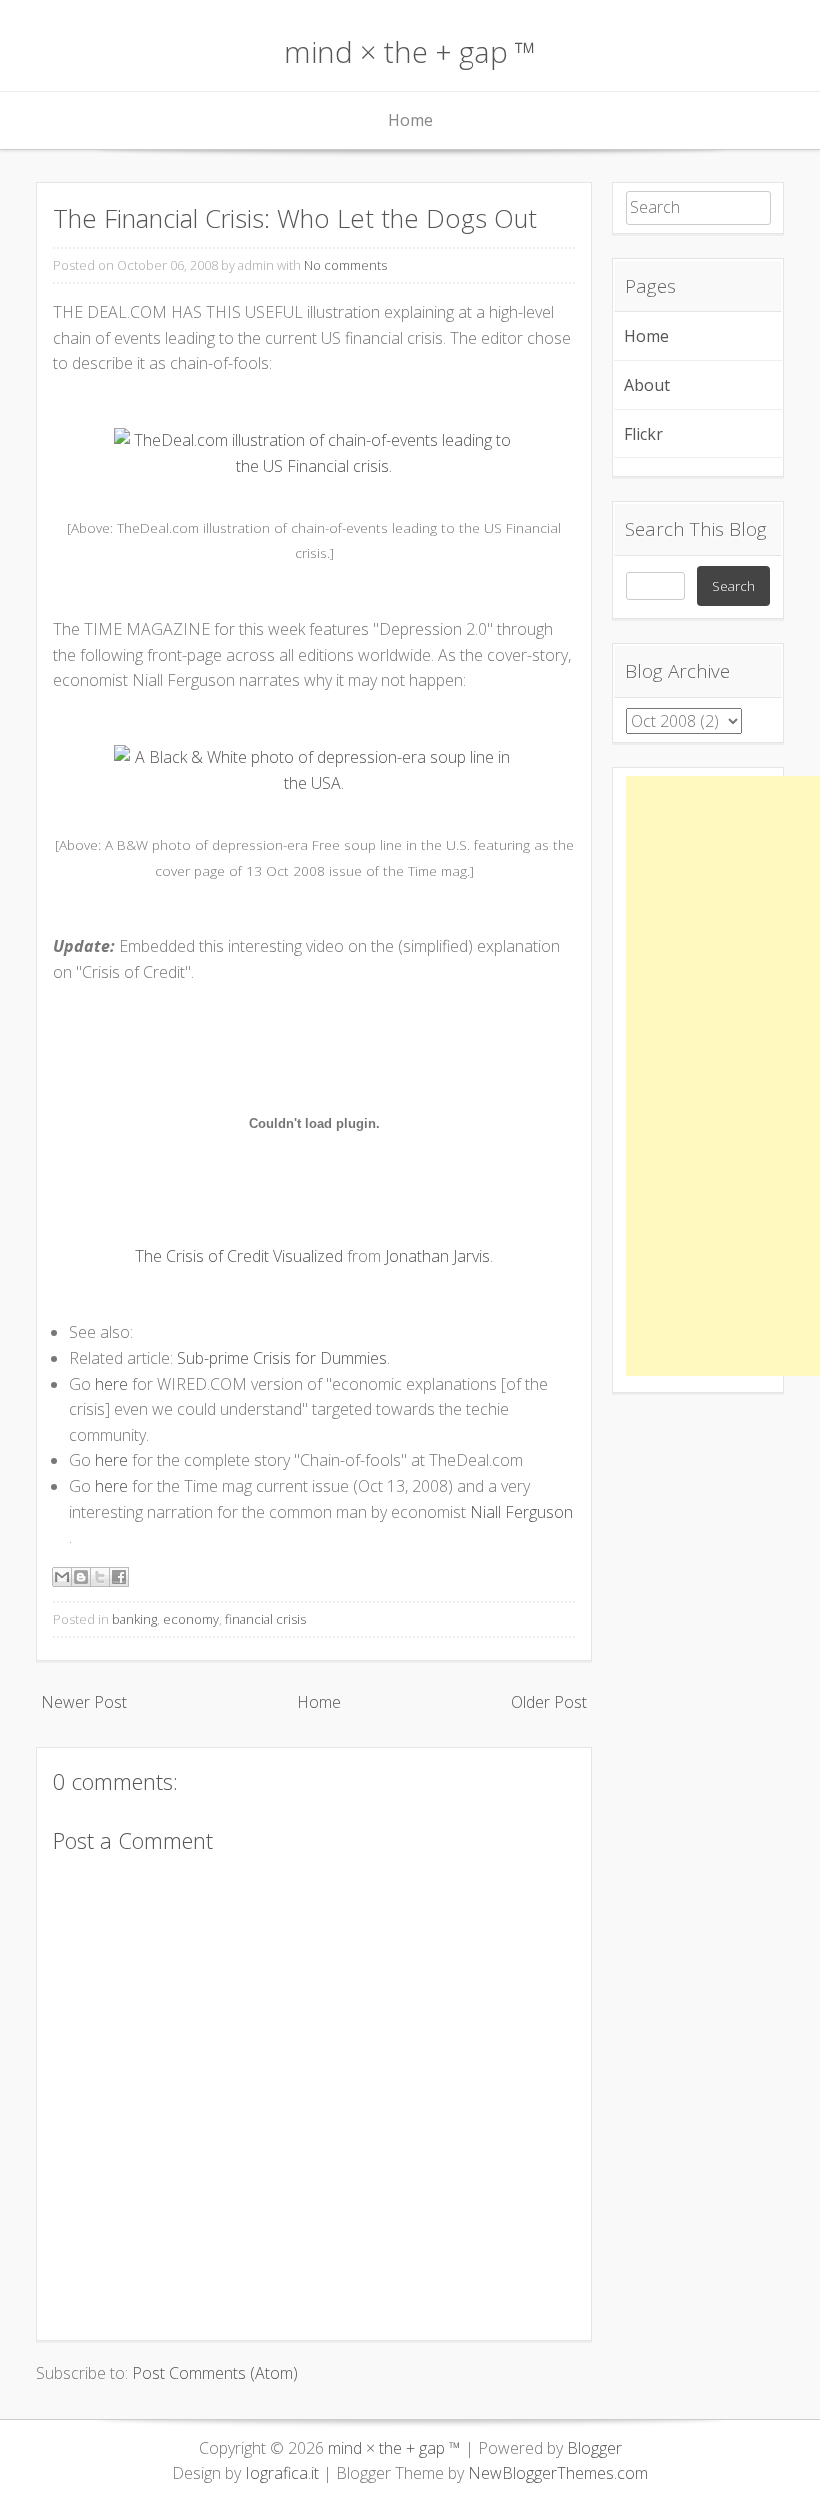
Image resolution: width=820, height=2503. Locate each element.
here (111, 1384)
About (647, 385)
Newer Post (84, 1702)
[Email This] (62, 1577)
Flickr (643, 434)
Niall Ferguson (521, 1512)
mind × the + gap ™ (410, 51)
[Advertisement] (723, 1076)
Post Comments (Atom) (215, 2373)
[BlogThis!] (81, 1577)
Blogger (594, 2448)
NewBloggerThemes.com (558, 2473)
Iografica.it (282, 2473)
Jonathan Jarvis (437, 1256)
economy (191, 1619)
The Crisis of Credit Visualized (239, 1256)
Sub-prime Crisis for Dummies (282, 1358)
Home (410, 120)
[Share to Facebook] (119, 1577)
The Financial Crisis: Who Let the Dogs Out (295, 218)
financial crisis (265, 1619)
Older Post (549, 1702)
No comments (345, 265)
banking (134, 1619)
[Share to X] (100, 1577)
